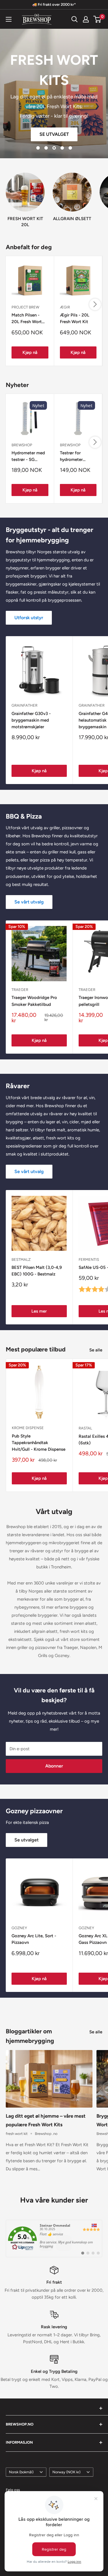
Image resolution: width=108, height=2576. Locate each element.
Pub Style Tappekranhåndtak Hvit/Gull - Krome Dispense (39, 1443)
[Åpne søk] (75, 19)
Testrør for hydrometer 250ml (71, 457)
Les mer (55, 119)
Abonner (54, 1766)
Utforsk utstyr (29, 618)
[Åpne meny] (9, 19)
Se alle (96, 1350)
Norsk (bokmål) (21, 2472)
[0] (97, 19)
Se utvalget (26, 1840)
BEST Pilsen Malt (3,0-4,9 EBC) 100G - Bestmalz (37, 1271)
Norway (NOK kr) (66, 2472)
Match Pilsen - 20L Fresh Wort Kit (27, 319)
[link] (54, 2238)
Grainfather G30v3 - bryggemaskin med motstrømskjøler (31, 720)
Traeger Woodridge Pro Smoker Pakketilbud (34, 1001)
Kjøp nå (30, 352)
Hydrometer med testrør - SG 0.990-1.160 (28, 457)
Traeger (20, 990)
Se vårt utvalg (29, 902)
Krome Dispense (28, 1428)
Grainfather (24, 705)
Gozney (19, 1928)
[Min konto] (86, 19)
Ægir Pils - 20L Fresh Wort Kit (75, 318)
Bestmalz (21, 1260)
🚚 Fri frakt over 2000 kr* (54, 4)
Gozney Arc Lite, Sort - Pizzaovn (34, 1939)
